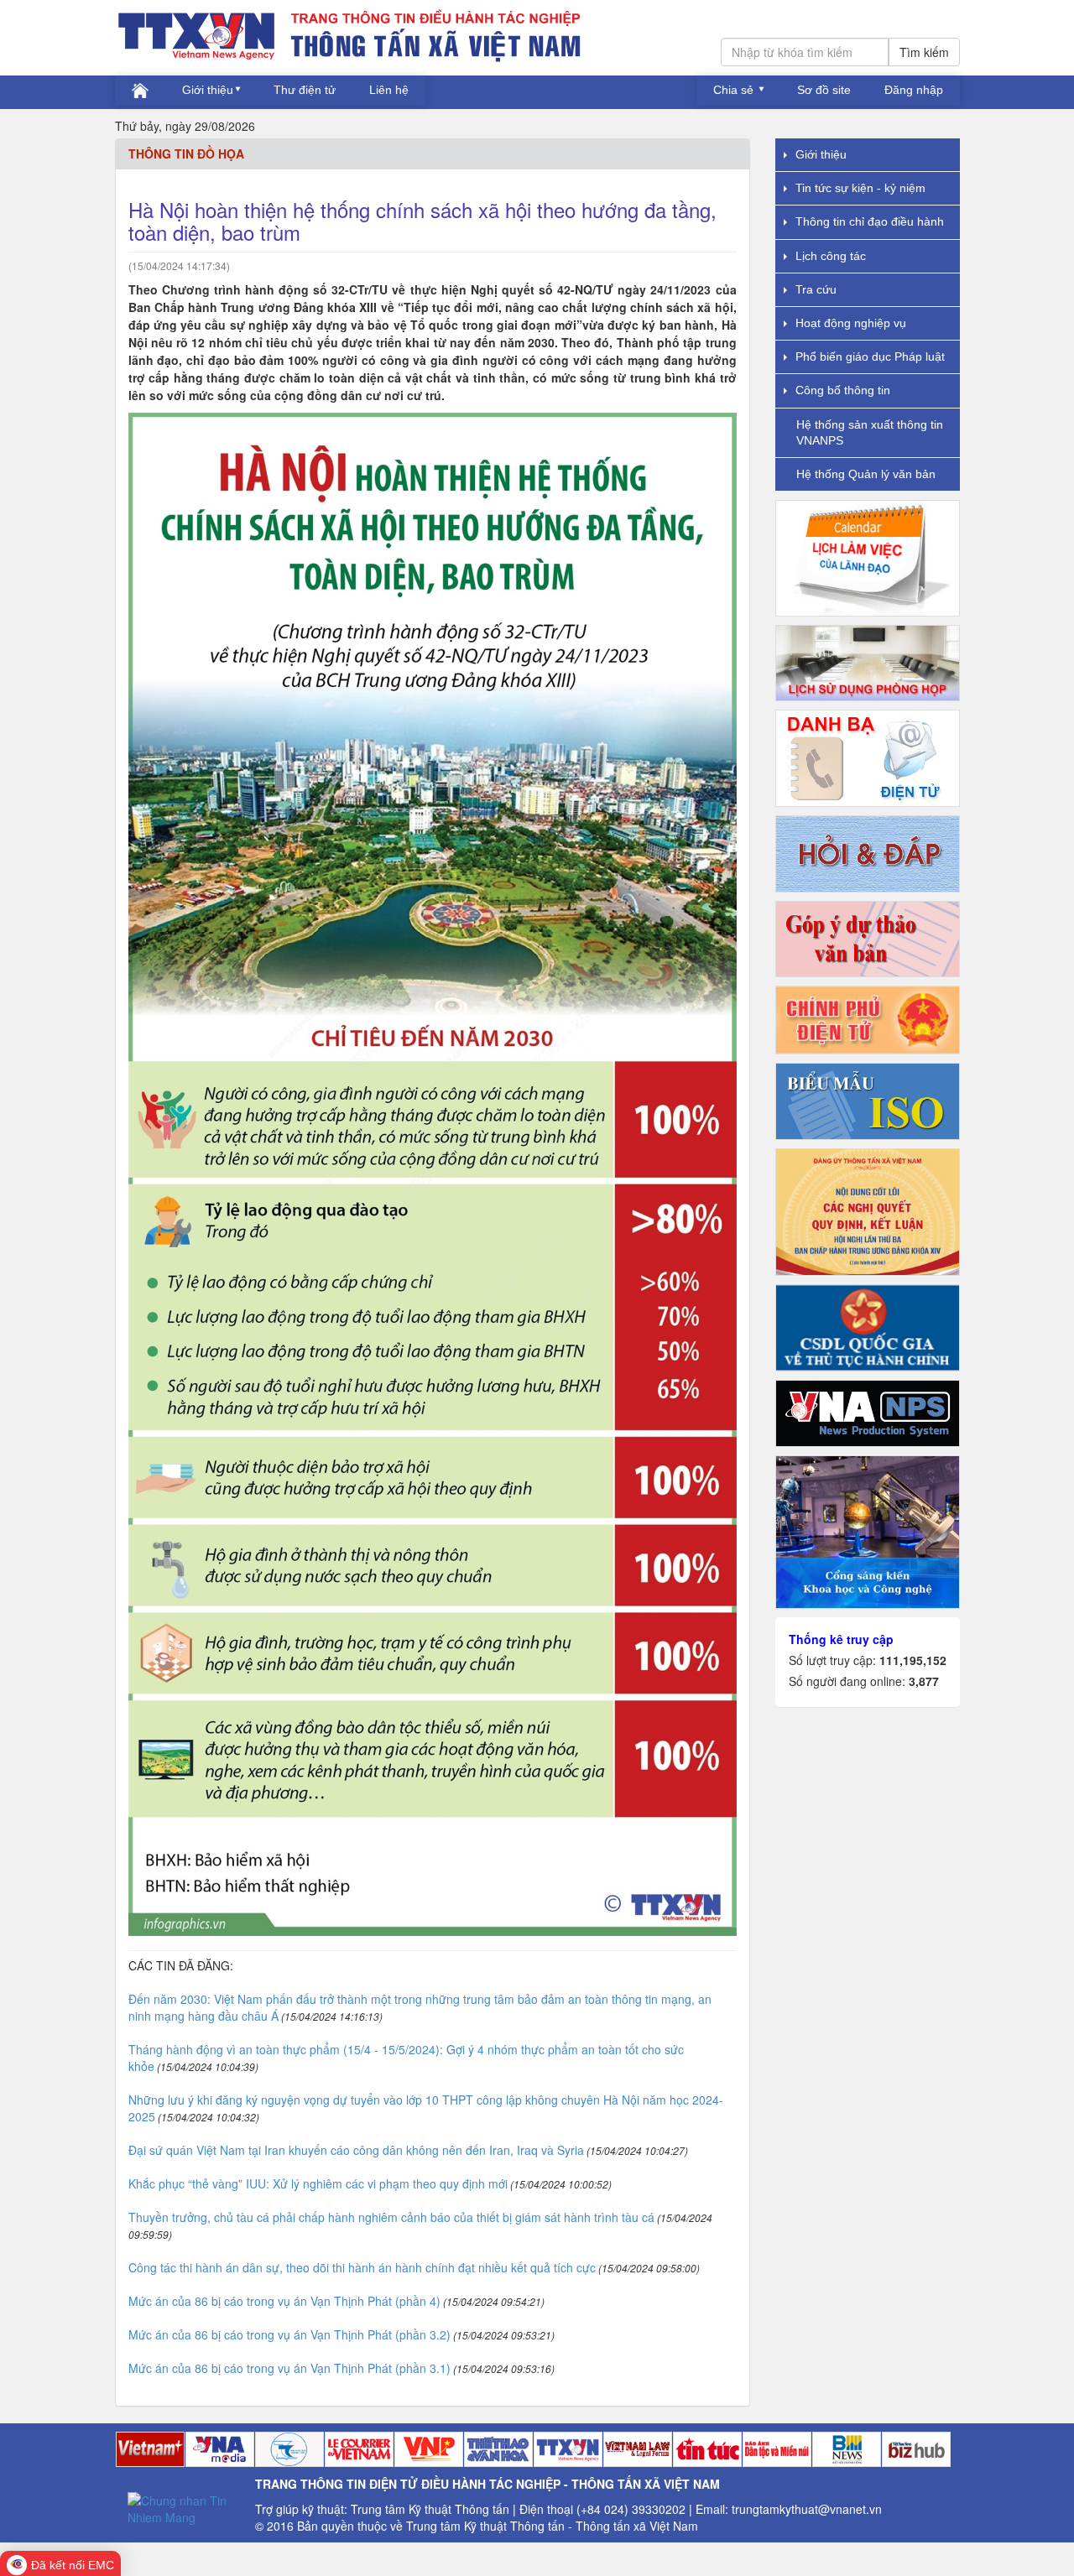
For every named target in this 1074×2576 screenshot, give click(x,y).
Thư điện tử (305, 90)
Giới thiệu (208, 90)
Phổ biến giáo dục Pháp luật (870, 356)
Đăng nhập (914, 90)
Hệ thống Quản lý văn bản (866, 474)
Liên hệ (389, 90)
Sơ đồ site (824, 90)
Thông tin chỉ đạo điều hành (870, 221)
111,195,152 (913, 1660)
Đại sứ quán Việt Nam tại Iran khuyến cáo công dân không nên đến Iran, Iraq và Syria (356, 2150)
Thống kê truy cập (841, 1639)
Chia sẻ (735, 90)
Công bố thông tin (843, 390)
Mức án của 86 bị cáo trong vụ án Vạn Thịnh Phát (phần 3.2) (289, 2334)
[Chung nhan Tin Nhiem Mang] (185, 2507)
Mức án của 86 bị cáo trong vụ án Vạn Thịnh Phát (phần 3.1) (289, 2368)
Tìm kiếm (924, 52)
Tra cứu (816, 289)
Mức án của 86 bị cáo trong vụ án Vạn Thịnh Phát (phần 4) (284, 2301)
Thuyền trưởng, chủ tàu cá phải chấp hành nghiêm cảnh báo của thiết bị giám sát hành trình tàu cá (391, 2217)
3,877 (924, 1681)
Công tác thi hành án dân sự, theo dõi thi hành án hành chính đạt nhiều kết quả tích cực (362, 2267)
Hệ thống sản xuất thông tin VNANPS (870, 432)
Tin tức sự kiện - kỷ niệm (860, 188)
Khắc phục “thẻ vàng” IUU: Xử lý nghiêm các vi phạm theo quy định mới (318, 2183)
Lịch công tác (831, 256)
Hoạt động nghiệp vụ (851, 323)
